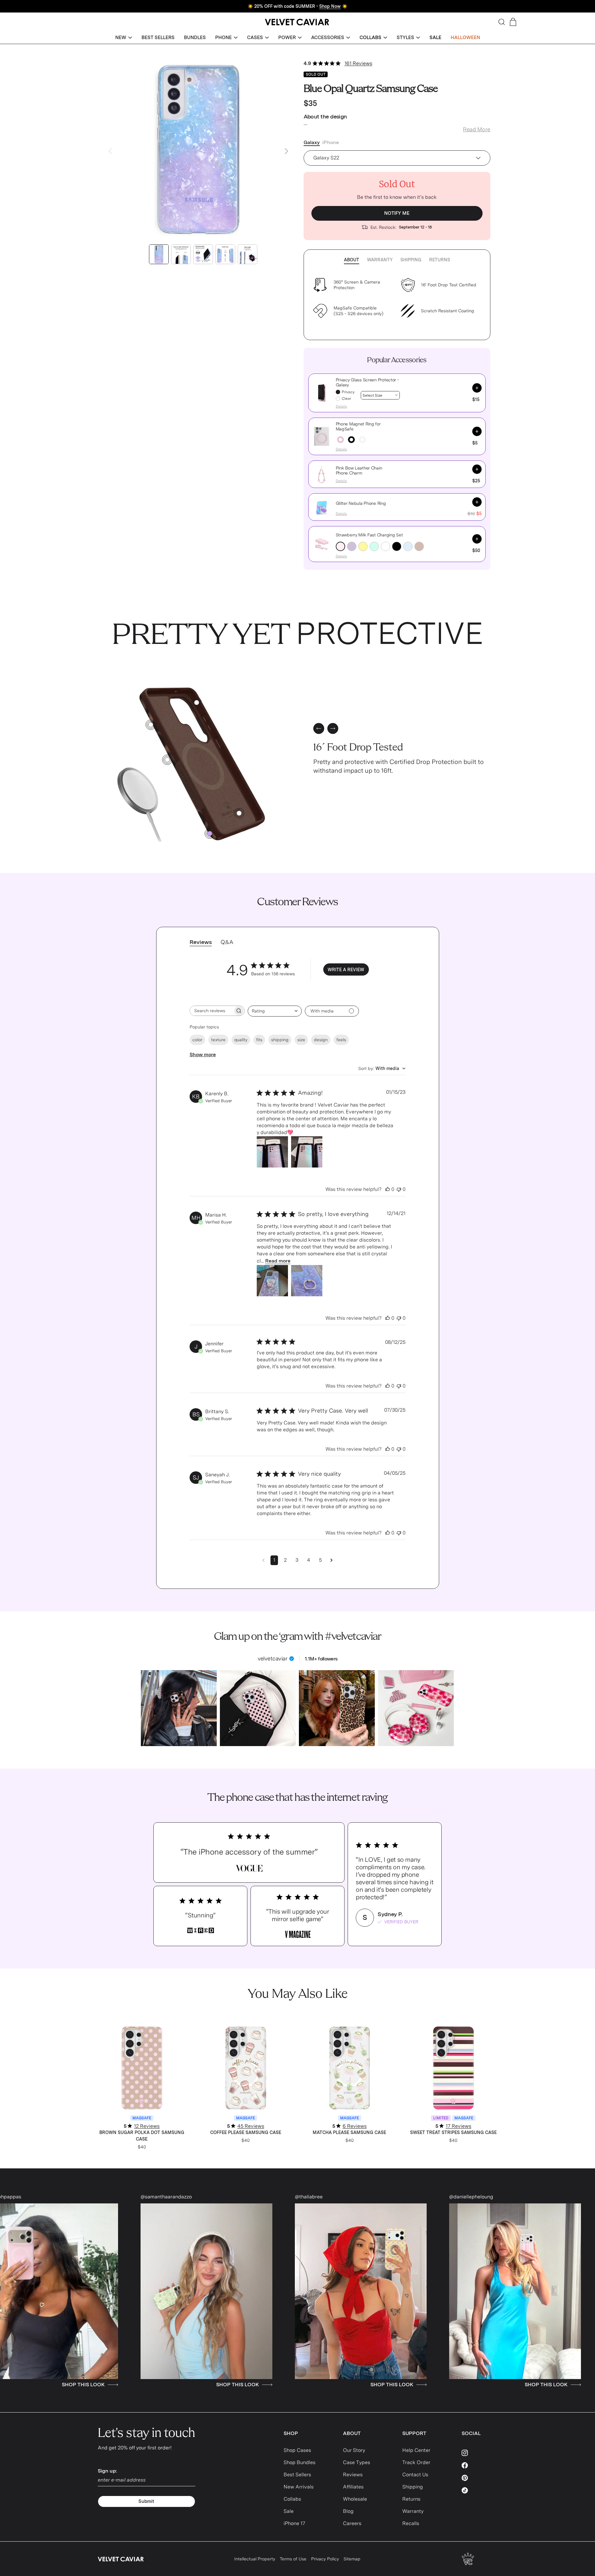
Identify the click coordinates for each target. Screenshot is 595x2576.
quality (241, 1040)
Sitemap (352, 2559)
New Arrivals (299, 2487)
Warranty (380, 260)
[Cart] (513, 22)
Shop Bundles (300, 2462)
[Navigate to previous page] (263, 1560)
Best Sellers (297, 2475)
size (301, 1040)
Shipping (411, 260)
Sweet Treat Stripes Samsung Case (453, 2132)
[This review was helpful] (388, 1189)
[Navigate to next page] (332, 1560)
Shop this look (56, 2385)
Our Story (354, 2450)
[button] (124, 38)
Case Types (357, 2462)
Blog (348, 2511)
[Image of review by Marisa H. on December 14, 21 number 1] (272, 1281)
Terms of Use (293, 2559)
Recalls (411, 2523)
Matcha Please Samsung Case (349, 2132)
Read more (278, 1261)
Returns (440, 260)
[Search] (502, 22)
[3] (239, 813)
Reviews (353, 2475)
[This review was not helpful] (399, 1189)
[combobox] (275, 1011)
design (321, 1040)
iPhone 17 (294, 2523)
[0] (210, 834)
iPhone (331, 142)
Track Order (416, 2462)
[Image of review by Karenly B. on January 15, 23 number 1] (272, 1152)
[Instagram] (480, 2453)
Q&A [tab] (227, 942)
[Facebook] (480, 2465)
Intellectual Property (255, 2559)
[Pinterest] (480, 2478)
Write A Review (346, 970)
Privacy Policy (325, 2559)
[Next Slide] (286, 151)
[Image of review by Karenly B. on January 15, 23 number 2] (307, 1152)
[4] (151, 725)
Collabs (292, 2499)
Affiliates (353, 2487)
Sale (289, 2511)
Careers (352, 2523)
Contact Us (415, 2475)
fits (259, 1040)
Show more (203, 1055)
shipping (280, 1040)
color (197, 1040)
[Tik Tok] (480, 2490)
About (352, 260)
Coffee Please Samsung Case (246, 2132)
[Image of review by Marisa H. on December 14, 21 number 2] (307, 1281)
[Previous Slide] (110, 151)
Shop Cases (297, 2450)
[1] (167, 760)
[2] (197, 703)
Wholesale (355, 2499)
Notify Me (397, 213)
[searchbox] (211, 1011)
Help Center (416, 2450)
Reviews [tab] (201, 942)
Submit (146, 2501)
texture (218, 1040)
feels (341, 1040)
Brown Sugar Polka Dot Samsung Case (142, 2136)
